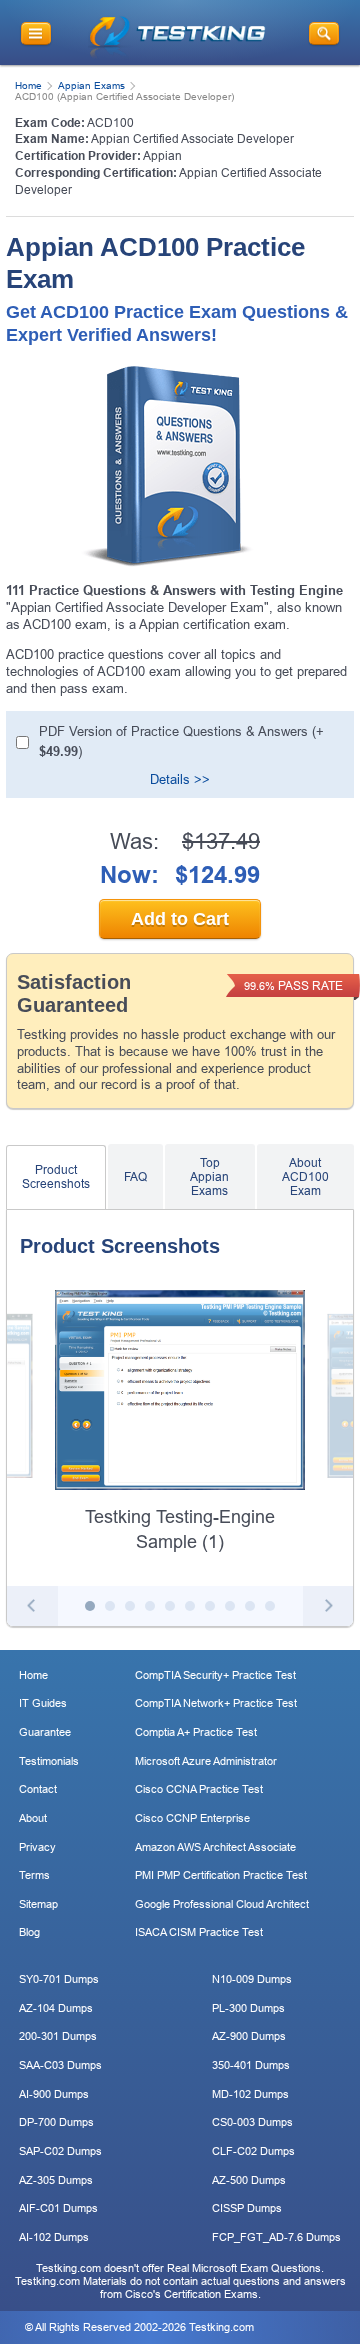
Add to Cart (180, 919)
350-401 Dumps (251, 2065)
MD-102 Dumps (250, 2094)
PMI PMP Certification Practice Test (221, 1875)
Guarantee (45, 1732)
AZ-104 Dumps (56, 2008)
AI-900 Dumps (54, 2094)
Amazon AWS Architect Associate (215, 1847)
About (33, 1818)
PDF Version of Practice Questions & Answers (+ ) (181, 742)
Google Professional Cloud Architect (222, 1904)
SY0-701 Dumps (59, 1979)
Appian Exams (91, 85)
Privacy (37, 1847)
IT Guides (43, 1703)
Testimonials (49, 1761)
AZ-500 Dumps (249, 2180)
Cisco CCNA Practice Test (199, 1789)
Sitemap (38, 1904)
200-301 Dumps (58, 2036)
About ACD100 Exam (305, 1177)
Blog (29, 1932)
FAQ (135, 1177)
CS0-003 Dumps (252, 2122)
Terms (34, 1875)
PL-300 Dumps (248, 2008)
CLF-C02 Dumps (253, 2151)
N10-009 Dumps (252, 1979)
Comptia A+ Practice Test (196, 1732)
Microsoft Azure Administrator (206, 1761)
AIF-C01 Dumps (58, 2208)
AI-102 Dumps (54, 2237)
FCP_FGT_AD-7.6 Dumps (276, 2237)
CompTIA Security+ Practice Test (215, 1675)
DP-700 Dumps (56, 2122)
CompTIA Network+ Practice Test (216, 1703)
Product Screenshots (56, 1177)
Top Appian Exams (209, 1177)
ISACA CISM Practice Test (199, 1932)
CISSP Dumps (247, 2208)
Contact (38, 1789)
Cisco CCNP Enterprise (192, 1818)
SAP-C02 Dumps (60, 2151)
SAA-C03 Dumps (60, 2065)
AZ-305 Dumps (56, 2180)
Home (28, 85)
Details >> (180, 780)
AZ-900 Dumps (249, 2036)
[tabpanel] (180, 1422)
